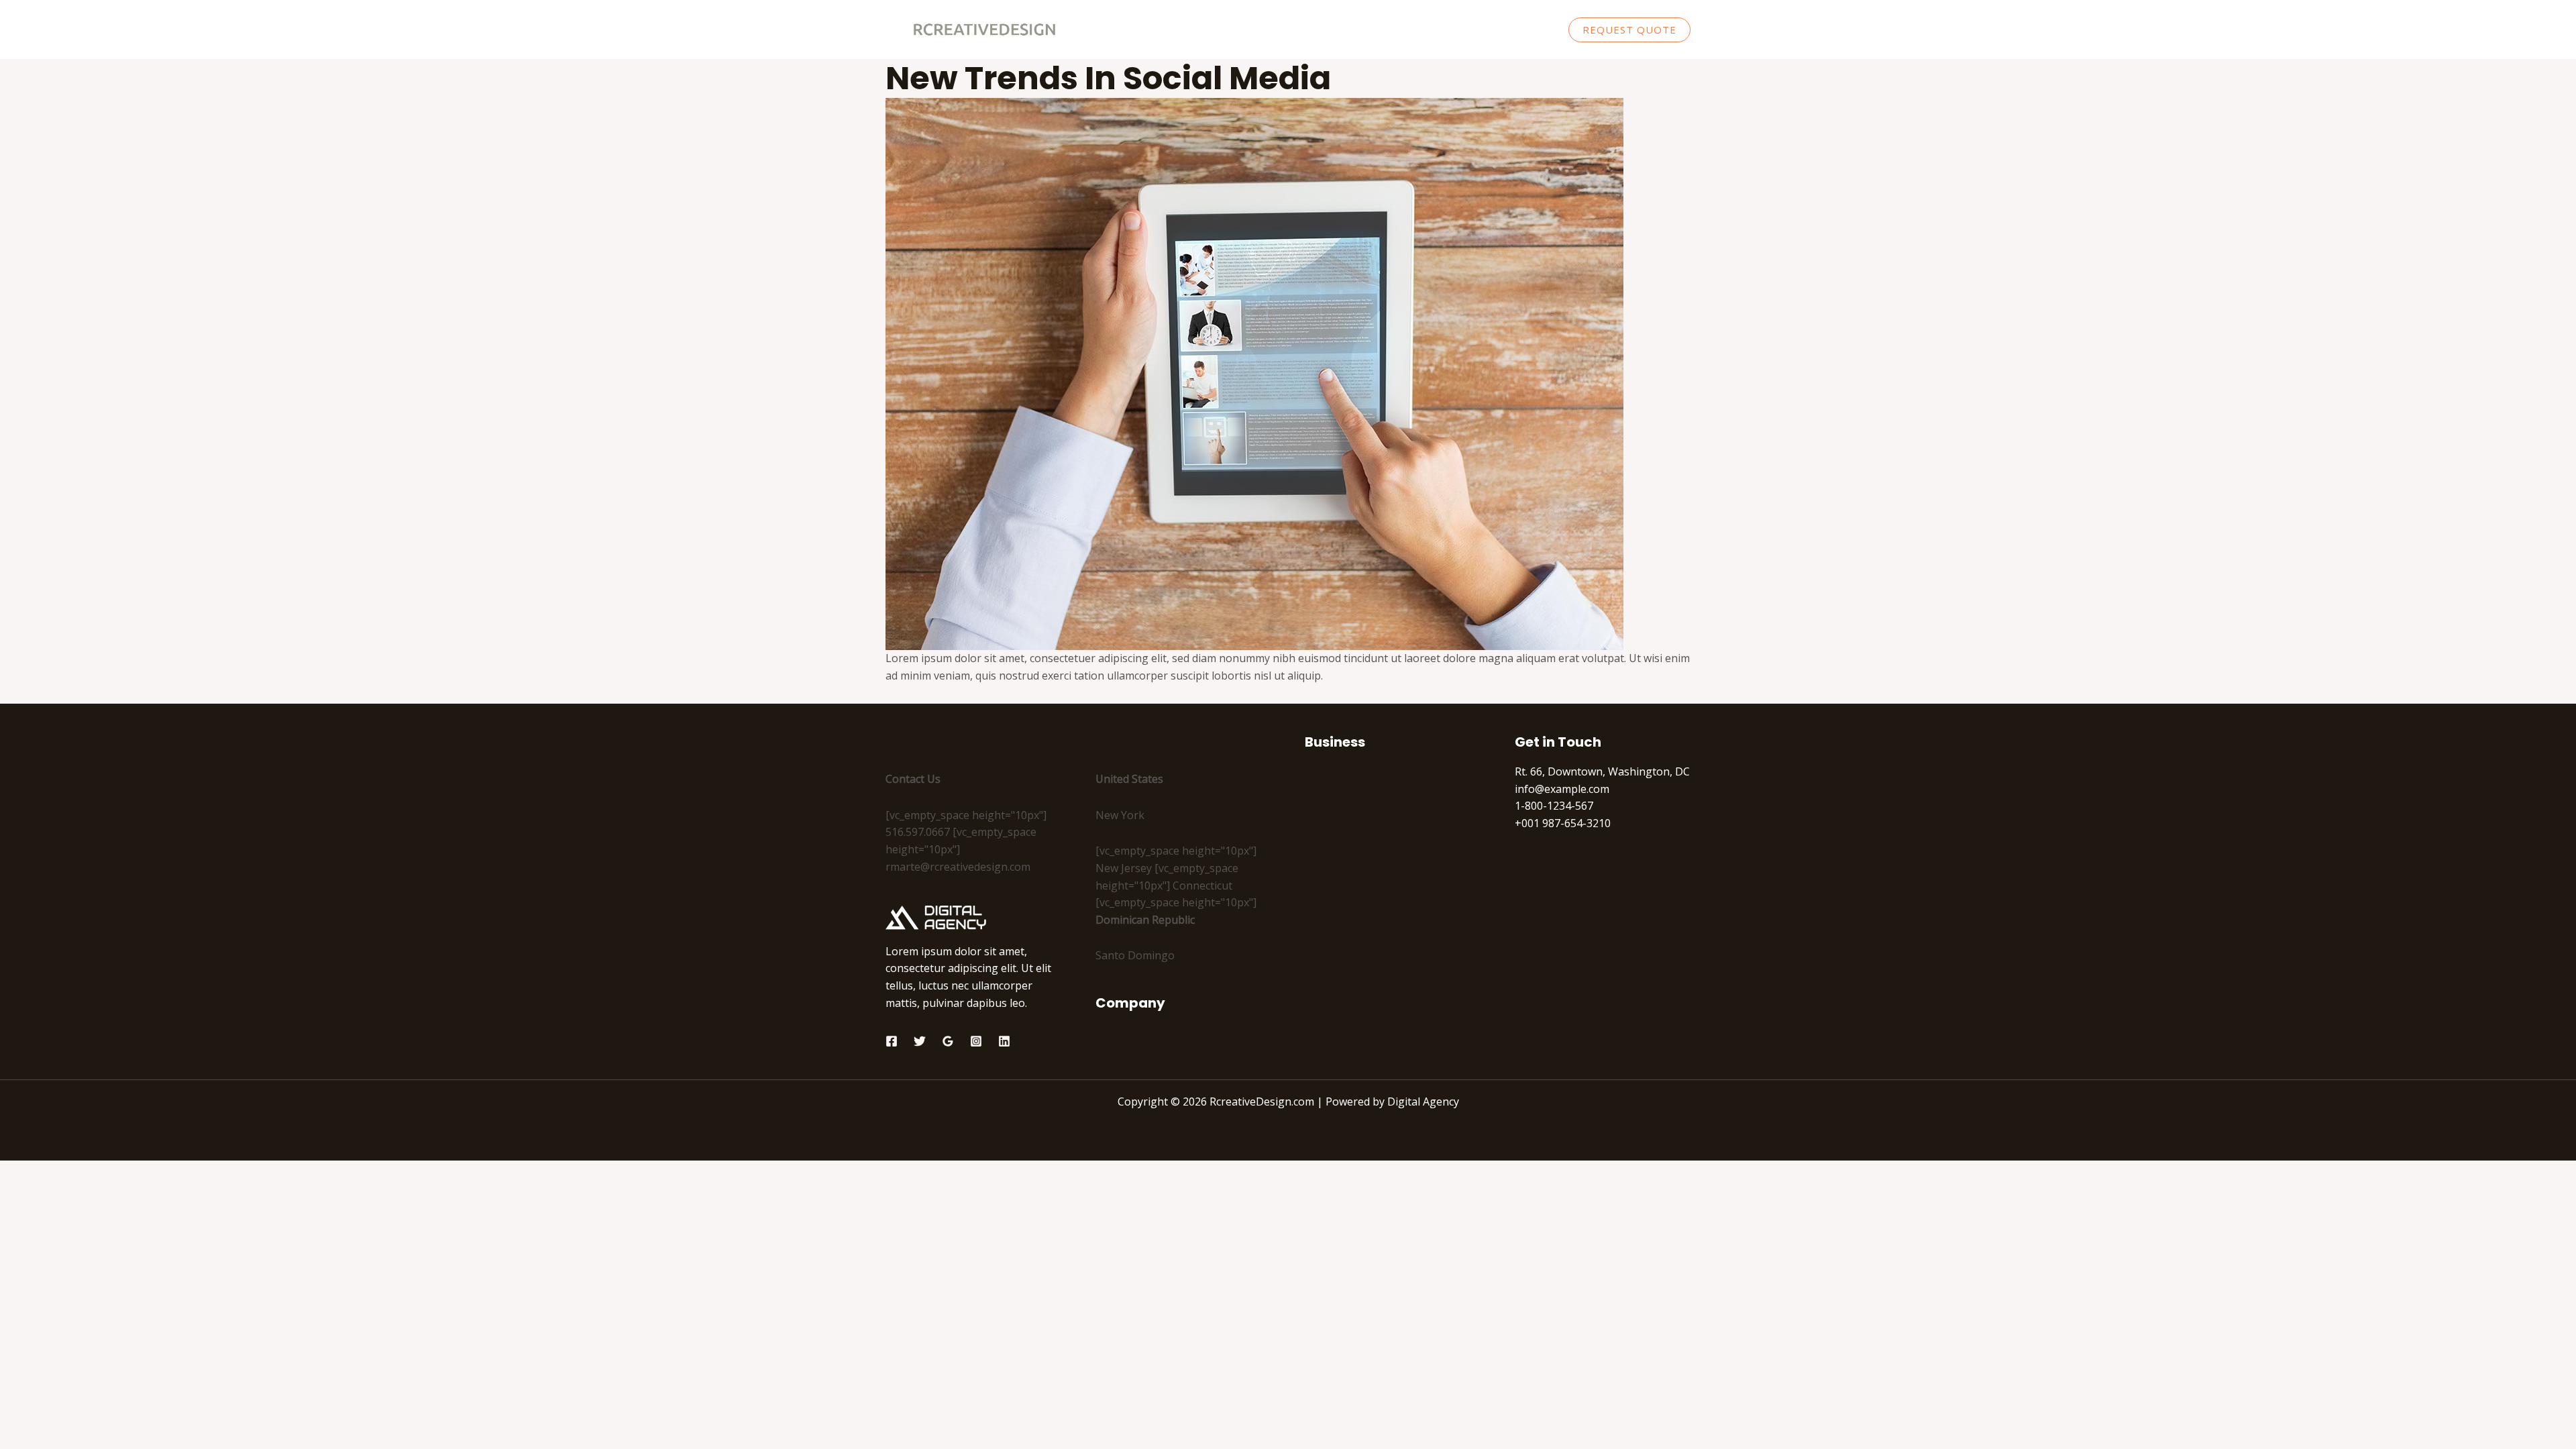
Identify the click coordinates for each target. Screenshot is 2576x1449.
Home (1354, 30)
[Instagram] (976, 1041)
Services (1463, 30)
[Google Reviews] (948, 1041)
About (1406, 30)
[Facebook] (892, 1041)
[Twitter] (920, 1041)
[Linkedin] (1004, 1041)
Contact (1525, 30)
